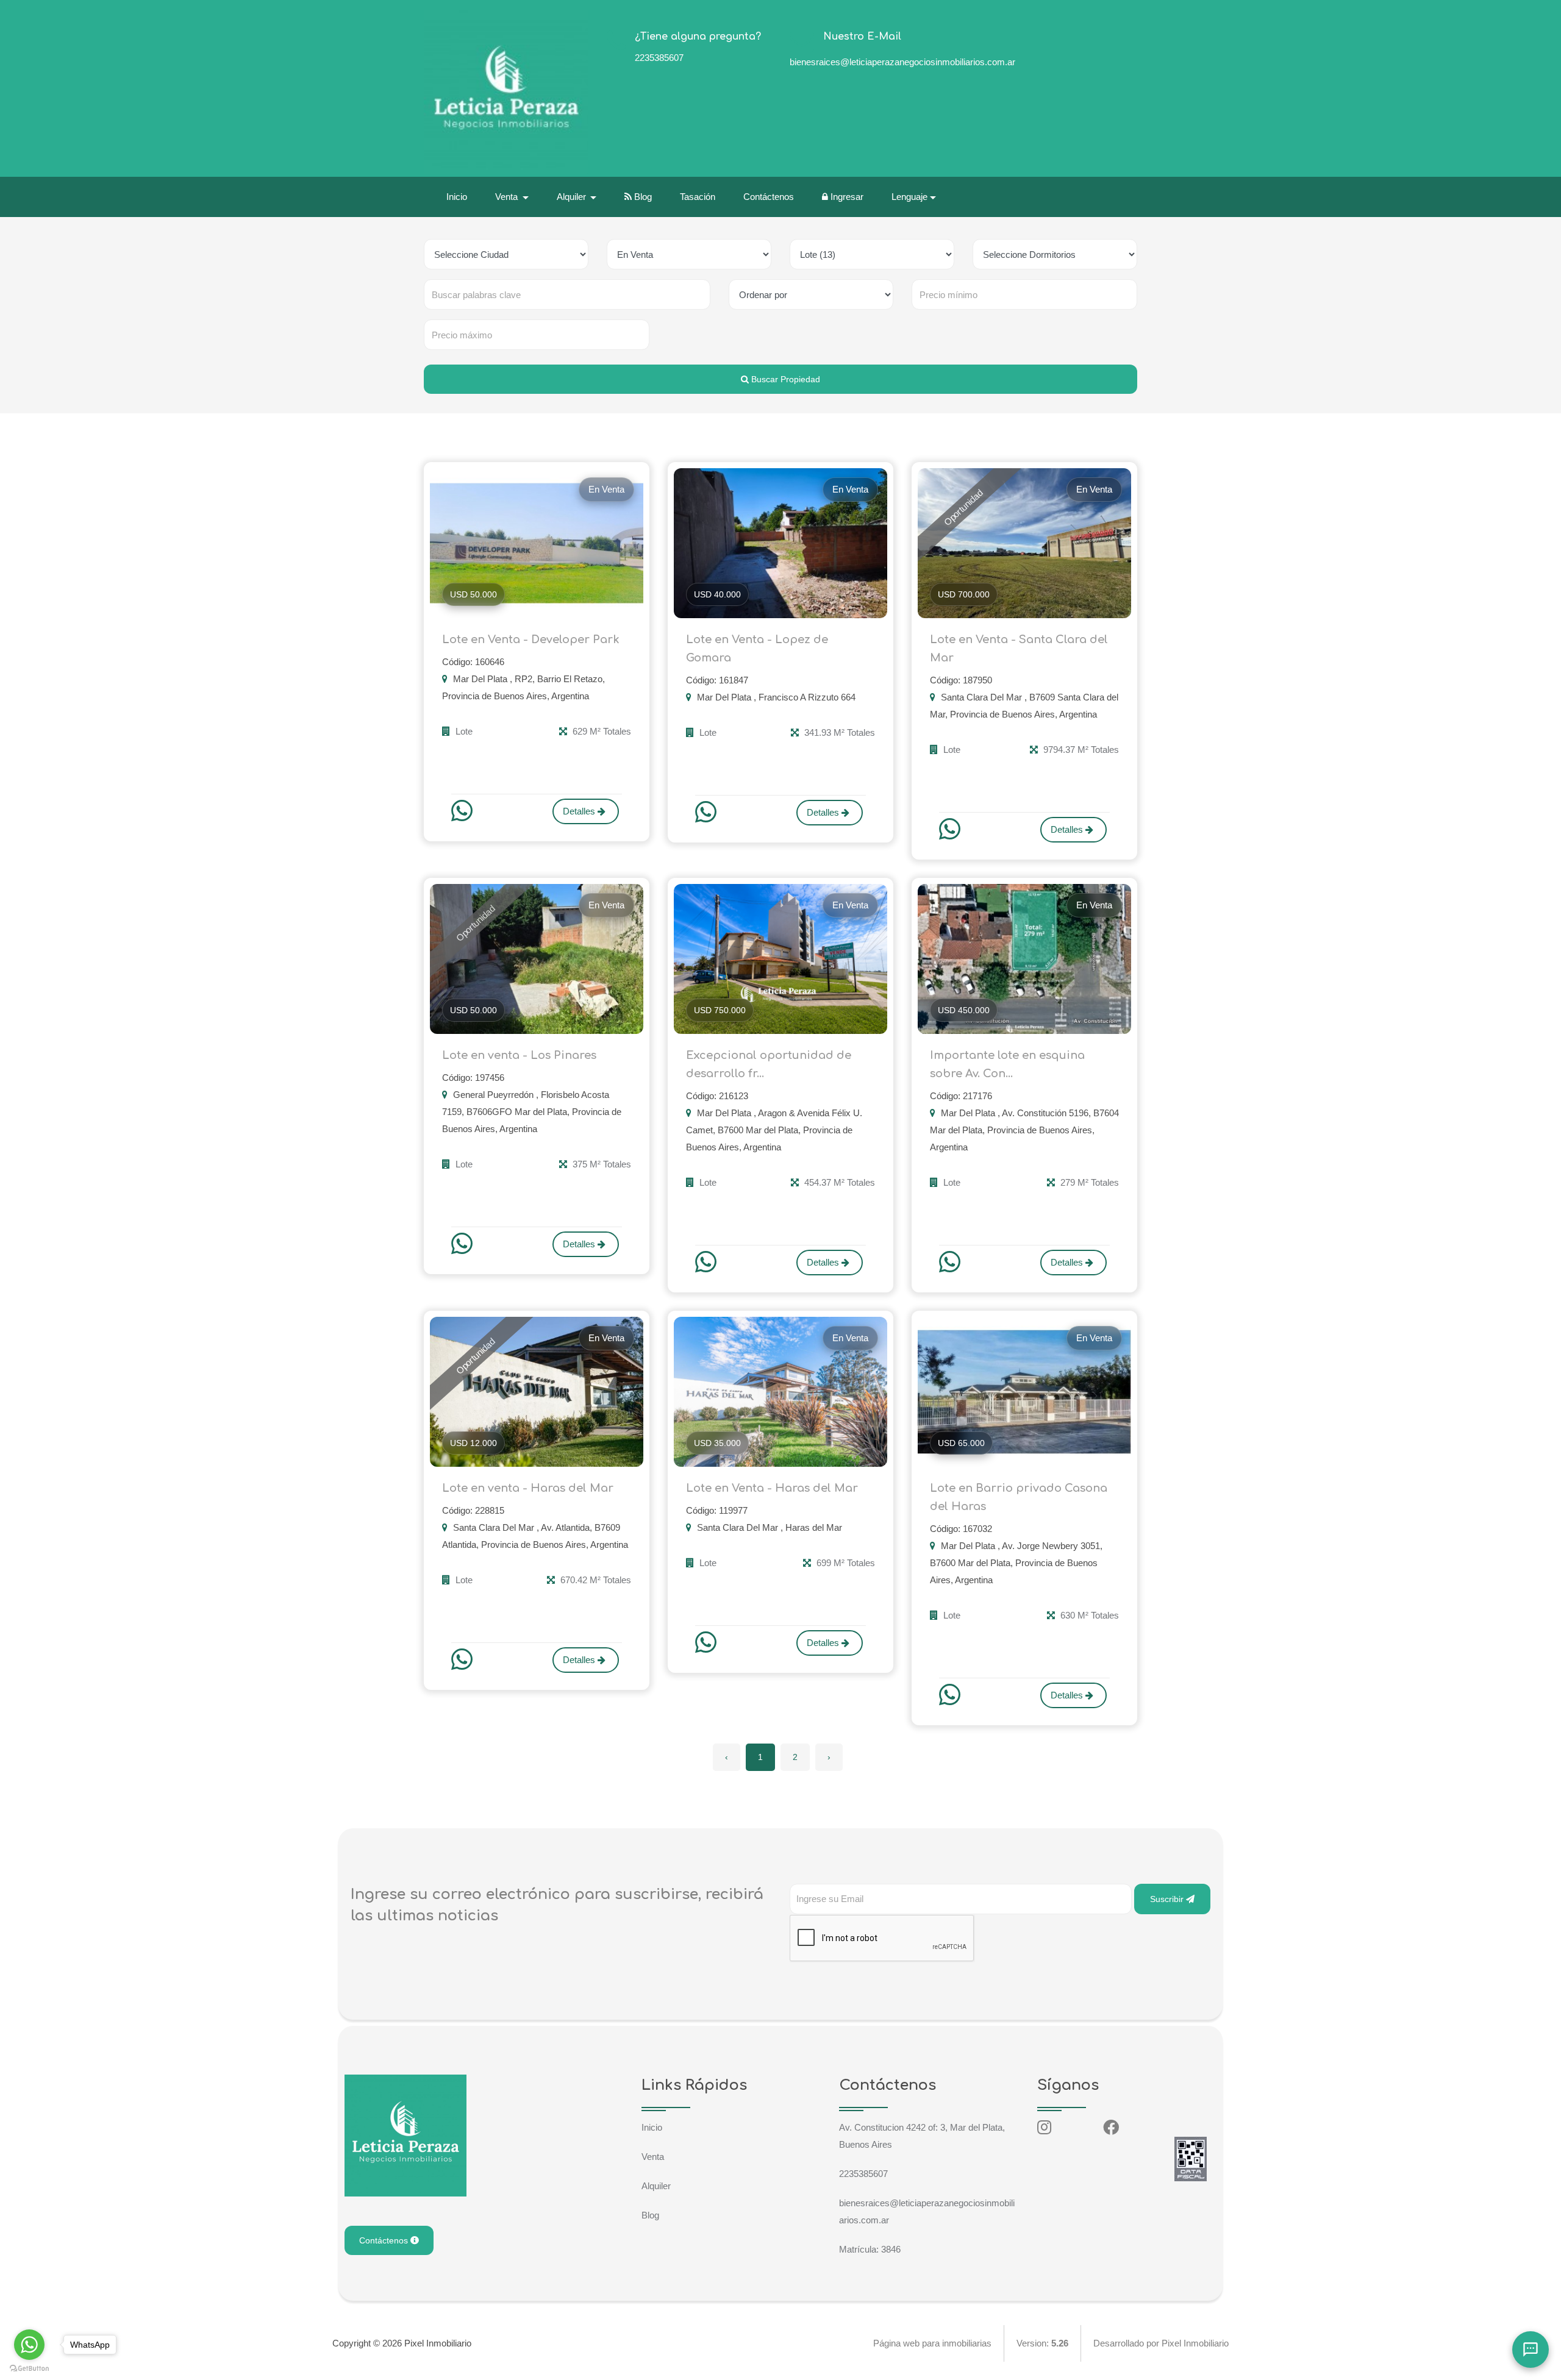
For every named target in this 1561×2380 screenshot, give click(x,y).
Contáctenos (769, 197)
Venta (653, 2157)
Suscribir (1168, 1899)
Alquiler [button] (573, 197)
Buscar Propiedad (784, 379)
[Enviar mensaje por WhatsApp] (463, 811)
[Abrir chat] (1531, 2350)
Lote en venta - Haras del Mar (528, 1488)
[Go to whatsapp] (29, 2345)
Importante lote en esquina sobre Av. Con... (1007, 1064)
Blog (642, 197)
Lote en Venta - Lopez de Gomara (757, 649)
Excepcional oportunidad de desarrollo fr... (769, 1064)
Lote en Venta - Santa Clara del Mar (1019, 649)
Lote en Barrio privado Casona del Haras (1019, 1497)
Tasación (698, 197)
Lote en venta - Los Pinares (519, 1055)
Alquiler (656, 2186)
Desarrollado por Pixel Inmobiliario (1161, 2343)
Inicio (457, 197)
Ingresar (846, 197)
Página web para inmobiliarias (932, 2343)
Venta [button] (508, 197)
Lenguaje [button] (909, 197)
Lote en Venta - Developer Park (531, 640)
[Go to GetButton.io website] (29, 2368)
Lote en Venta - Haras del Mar (772, 1488)
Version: (1042, 2343)
